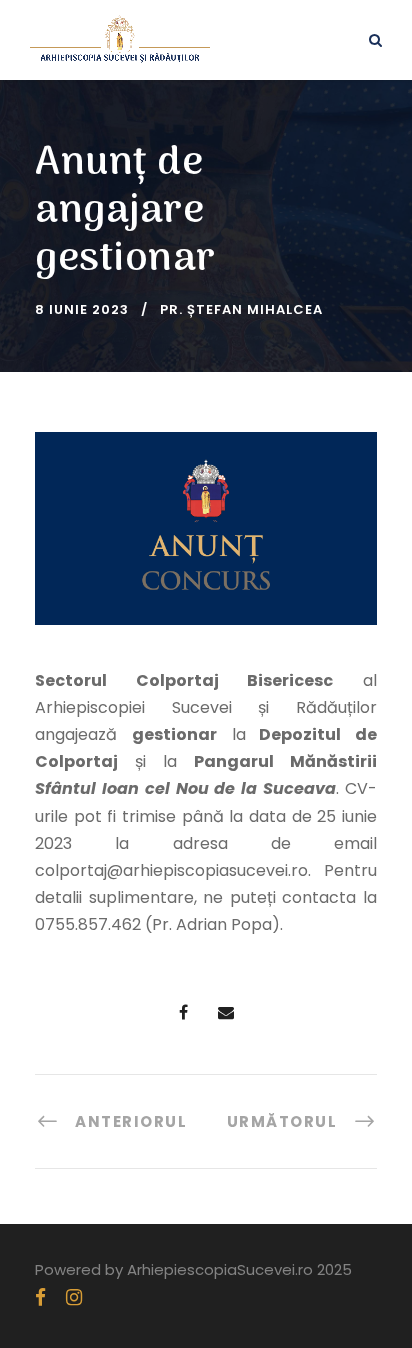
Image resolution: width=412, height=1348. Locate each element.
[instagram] (74, 1297)
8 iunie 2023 (82, 309)
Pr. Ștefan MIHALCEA (241, 309)
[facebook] (40, 1297)
